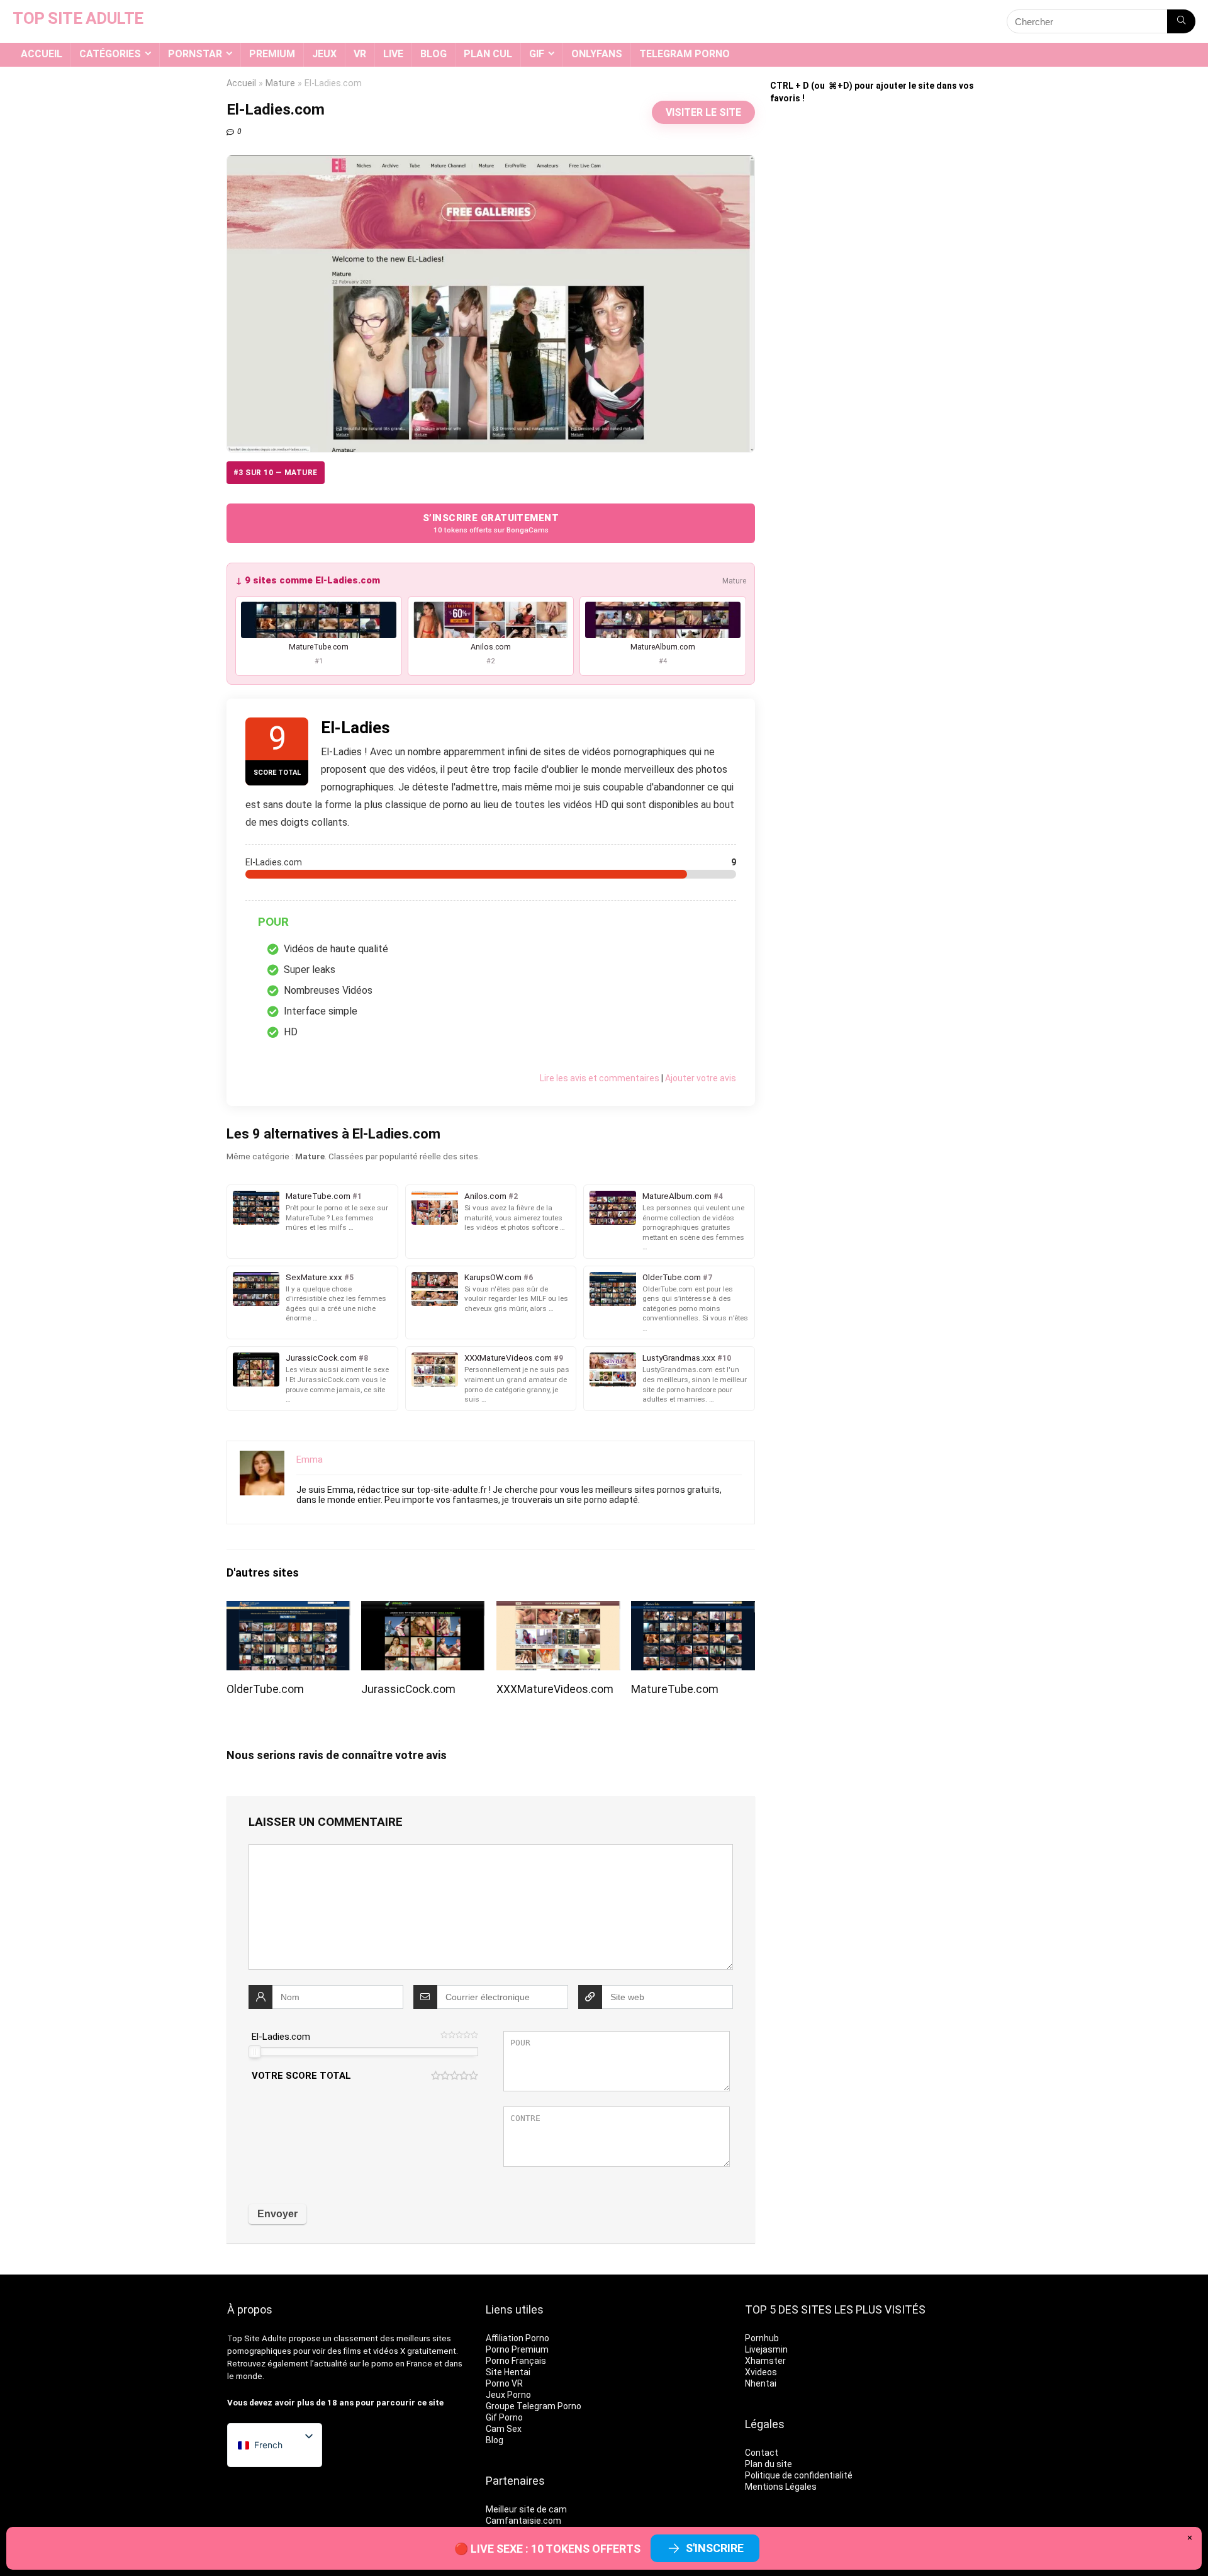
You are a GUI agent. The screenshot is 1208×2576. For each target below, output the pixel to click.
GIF (537, 54)
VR (360, 54)
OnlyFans (597, 54)
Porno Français (516, 2361)
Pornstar (195, 54)
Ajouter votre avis (701, 1078)
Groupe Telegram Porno (534, 2406)
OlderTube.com (265, 1689)
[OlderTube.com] (288, 1610)
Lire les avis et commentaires (600, 1078)
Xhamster (765, 2361)
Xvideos (761, 2372)
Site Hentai (508, 2372)
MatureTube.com (675, 1689)
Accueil (42, 54)
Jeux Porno (508, 2395)
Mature (280, 83)
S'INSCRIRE (715, 2548)
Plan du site (769, 2464)
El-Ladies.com (281, 2037)
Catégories (110, 54)
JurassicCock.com (408, 1689)
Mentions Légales (781, 2487)
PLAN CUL (488, 54)
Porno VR (504, 2383)
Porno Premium (517, 2349)
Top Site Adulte (257, 2338)
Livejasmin (766, 2349)
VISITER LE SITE (703, 112)
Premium (272, 54)
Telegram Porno (685, 54)
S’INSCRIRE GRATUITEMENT (491, 523)
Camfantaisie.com (523, 2521)
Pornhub (762, 2338)
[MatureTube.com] (693, 1610)
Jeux (324, 54)
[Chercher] (1181, 21)
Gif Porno (504, 2417)
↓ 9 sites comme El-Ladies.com (308, 580)
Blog (433, 54)
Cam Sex (504, 2429)
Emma (310, 1460)
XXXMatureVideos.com (555, 1689)
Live (393, 54)
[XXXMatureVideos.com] (558, 1610)
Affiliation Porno (517, 2338)
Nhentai (761, 2383)
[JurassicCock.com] (423, 1610)
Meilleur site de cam (526, 2509)
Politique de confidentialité (799, 2475)
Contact (762, 2453)
